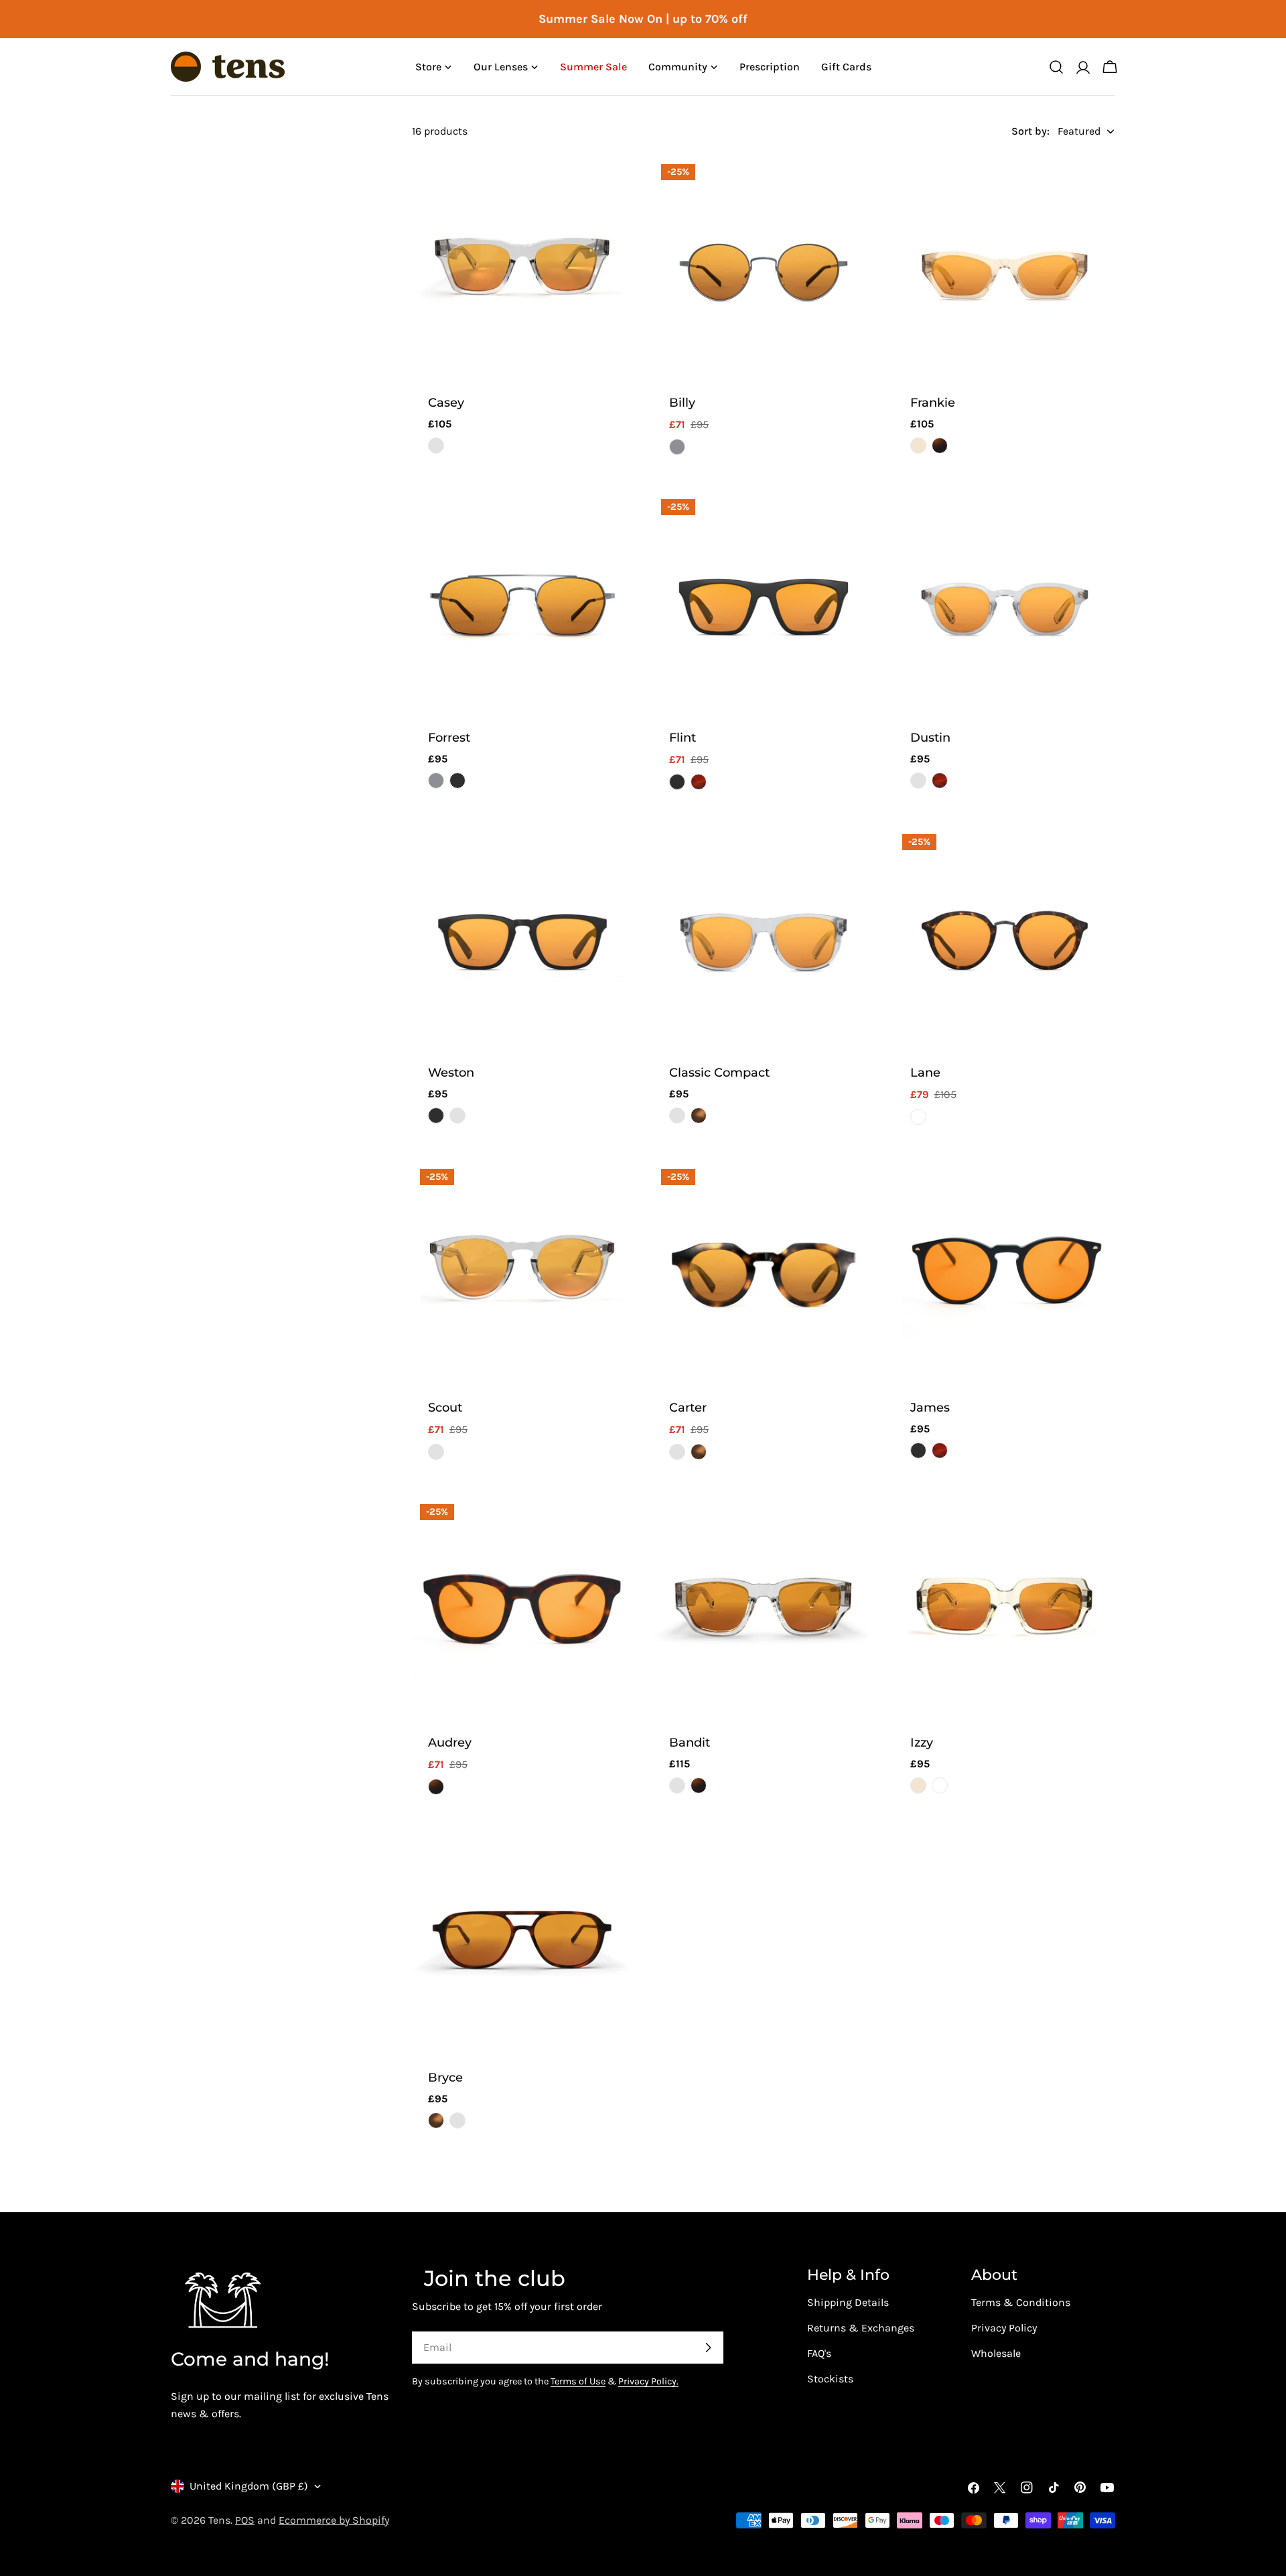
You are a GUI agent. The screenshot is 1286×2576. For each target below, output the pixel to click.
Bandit (690, 1742)
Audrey (450, 1742)
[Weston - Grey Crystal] (457, 1115)
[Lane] (1005, 937)
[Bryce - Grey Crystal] (457, 2120)
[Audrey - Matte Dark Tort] (436, 1787)
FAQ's (819, 2353)
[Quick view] (614, 186)
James (930, 1407)
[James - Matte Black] (918, 1450)
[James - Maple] (940, 1450)
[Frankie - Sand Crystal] (918, 446)
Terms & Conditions (1021, 2302)
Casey (446, 402)
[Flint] (764, 602)
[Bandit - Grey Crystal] (677, 1785)
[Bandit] (764, 1607)
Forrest (449, 737)
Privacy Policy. (648, 2381)
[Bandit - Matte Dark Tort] (699, 1785)
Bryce (445, 2077)
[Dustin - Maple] (940, 781)
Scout (445, 1407)
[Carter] (764, 1272)
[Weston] (522, 937)
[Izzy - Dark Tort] (940, 1785)
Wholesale (996, 2353)
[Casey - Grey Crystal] (436, 446)
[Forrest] (522, 602)
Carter (688, 1407)
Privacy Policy (1004, 2328)
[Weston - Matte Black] (436, 1115)
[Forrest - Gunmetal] (436, 781)
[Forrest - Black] (457, 781)
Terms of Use (578, 2381)
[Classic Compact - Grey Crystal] (677, 1115)
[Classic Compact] (764, 937)
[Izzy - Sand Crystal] (918, 1785)
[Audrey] (522, 1607)
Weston (451, 1072)
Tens (219, 2520)
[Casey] (522, 267)
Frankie (933, 402)
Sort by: (1030, 131)
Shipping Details (848, 2302)
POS (245, 2520)
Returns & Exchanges (861, 2328)
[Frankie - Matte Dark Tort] (940, 446)
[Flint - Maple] (699, 782)
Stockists (830, 2379)
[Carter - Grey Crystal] (677, 1452)
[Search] (1056, 67)
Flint (683, 737)
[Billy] (764, 267)
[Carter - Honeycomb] (699, 1452)
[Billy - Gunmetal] (677, 447)
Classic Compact (719, 1072)
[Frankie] (1005, 267)
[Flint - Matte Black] (677, 782)
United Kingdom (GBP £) (249, 2486)
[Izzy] (1005, 1607)
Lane (925, 1072)
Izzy (922, 1742)
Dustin (930, 737)
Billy (682, 402)
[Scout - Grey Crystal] (436, 1452)
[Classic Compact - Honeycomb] (699, 1115)
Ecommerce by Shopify (334, 2520)
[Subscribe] (708, 2348)
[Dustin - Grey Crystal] (918, 781)
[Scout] (522, 1272)
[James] (1005, 1272)
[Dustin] (1005, 602)
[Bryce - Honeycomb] (436, 2120)
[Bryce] (522, 1942)
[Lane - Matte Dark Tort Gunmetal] (918, 1117)
